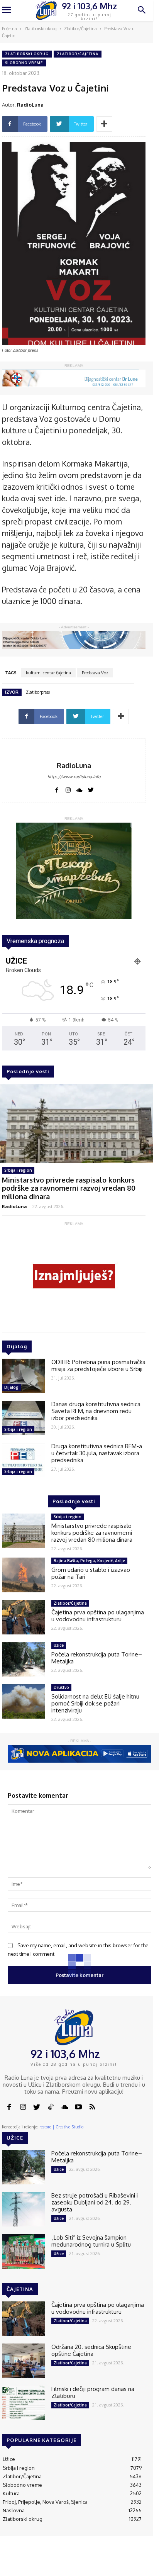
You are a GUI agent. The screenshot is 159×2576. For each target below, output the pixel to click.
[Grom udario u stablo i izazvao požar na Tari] (24, 1575)
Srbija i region (18, 1170)
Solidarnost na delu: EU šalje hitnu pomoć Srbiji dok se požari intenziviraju (95, 1703)
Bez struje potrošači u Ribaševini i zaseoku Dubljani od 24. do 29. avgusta (95, 2202)
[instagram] (68, 789)
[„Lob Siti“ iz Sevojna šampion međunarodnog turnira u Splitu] (24, 2251)
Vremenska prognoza (35, 941)
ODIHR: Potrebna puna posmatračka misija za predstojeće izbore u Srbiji (98, 1365)
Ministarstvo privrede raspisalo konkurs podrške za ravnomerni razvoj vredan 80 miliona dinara (69, 1188)
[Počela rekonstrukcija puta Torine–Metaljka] (24, 1659)
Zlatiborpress (38, 692)
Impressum (78, 2561)
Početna (9, 29)
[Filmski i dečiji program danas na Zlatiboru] (24, 2403)
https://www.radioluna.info (74, 777)
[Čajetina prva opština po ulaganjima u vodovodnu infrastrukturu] (24, 1617)
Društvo (61, 1687)
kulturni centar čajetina (48, 673)
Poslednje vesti (28, 1071)
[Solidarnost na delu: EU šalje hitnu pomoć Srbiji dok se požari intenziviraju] (24, 1701)
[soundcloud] (79, 789)
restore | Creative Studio (61, 2127)
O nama (29, 2564)
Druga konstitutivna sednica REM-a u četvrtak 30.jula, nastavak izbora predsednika (97, 1453)
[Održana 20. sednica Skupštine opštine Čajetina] (24, 2361)
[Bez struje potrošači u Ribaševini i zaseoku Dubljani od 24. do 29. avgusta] (24, 2209)
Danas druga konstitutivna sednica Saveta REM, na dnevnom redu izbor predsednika (96, 1411)
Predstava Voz (95, 673)
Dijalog (11, 1387)
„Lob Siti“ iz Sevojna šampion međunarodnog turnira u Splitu (91, 2241)
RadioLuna (30, 105)
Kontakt (50, 2561)
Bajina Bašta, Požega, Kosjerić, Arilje (89, 1561)
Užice (59, 1645)
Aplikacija (138, 2561)
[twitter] (91, 789)
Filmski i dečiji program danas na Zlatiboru (93, 2392)
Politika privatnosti (109, 2564)
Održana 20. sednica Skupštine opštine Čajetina (91, 2350)
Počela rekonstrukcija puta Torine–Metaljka (97, 1658)
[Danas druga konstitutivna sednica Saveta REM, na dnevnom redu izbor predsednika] (24, 1418)
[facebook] (57, 789)
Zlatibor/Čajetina (80, 29)
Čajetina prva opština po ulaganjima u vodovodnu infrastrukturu (98, 1616)
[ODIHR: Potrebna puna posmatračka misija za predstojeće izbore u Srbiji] (24, 1376)
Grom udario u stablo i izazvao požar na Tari (91, 1573)
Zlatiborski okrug (41, 29)
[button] (142, 11)
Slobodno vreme (24, 63)
